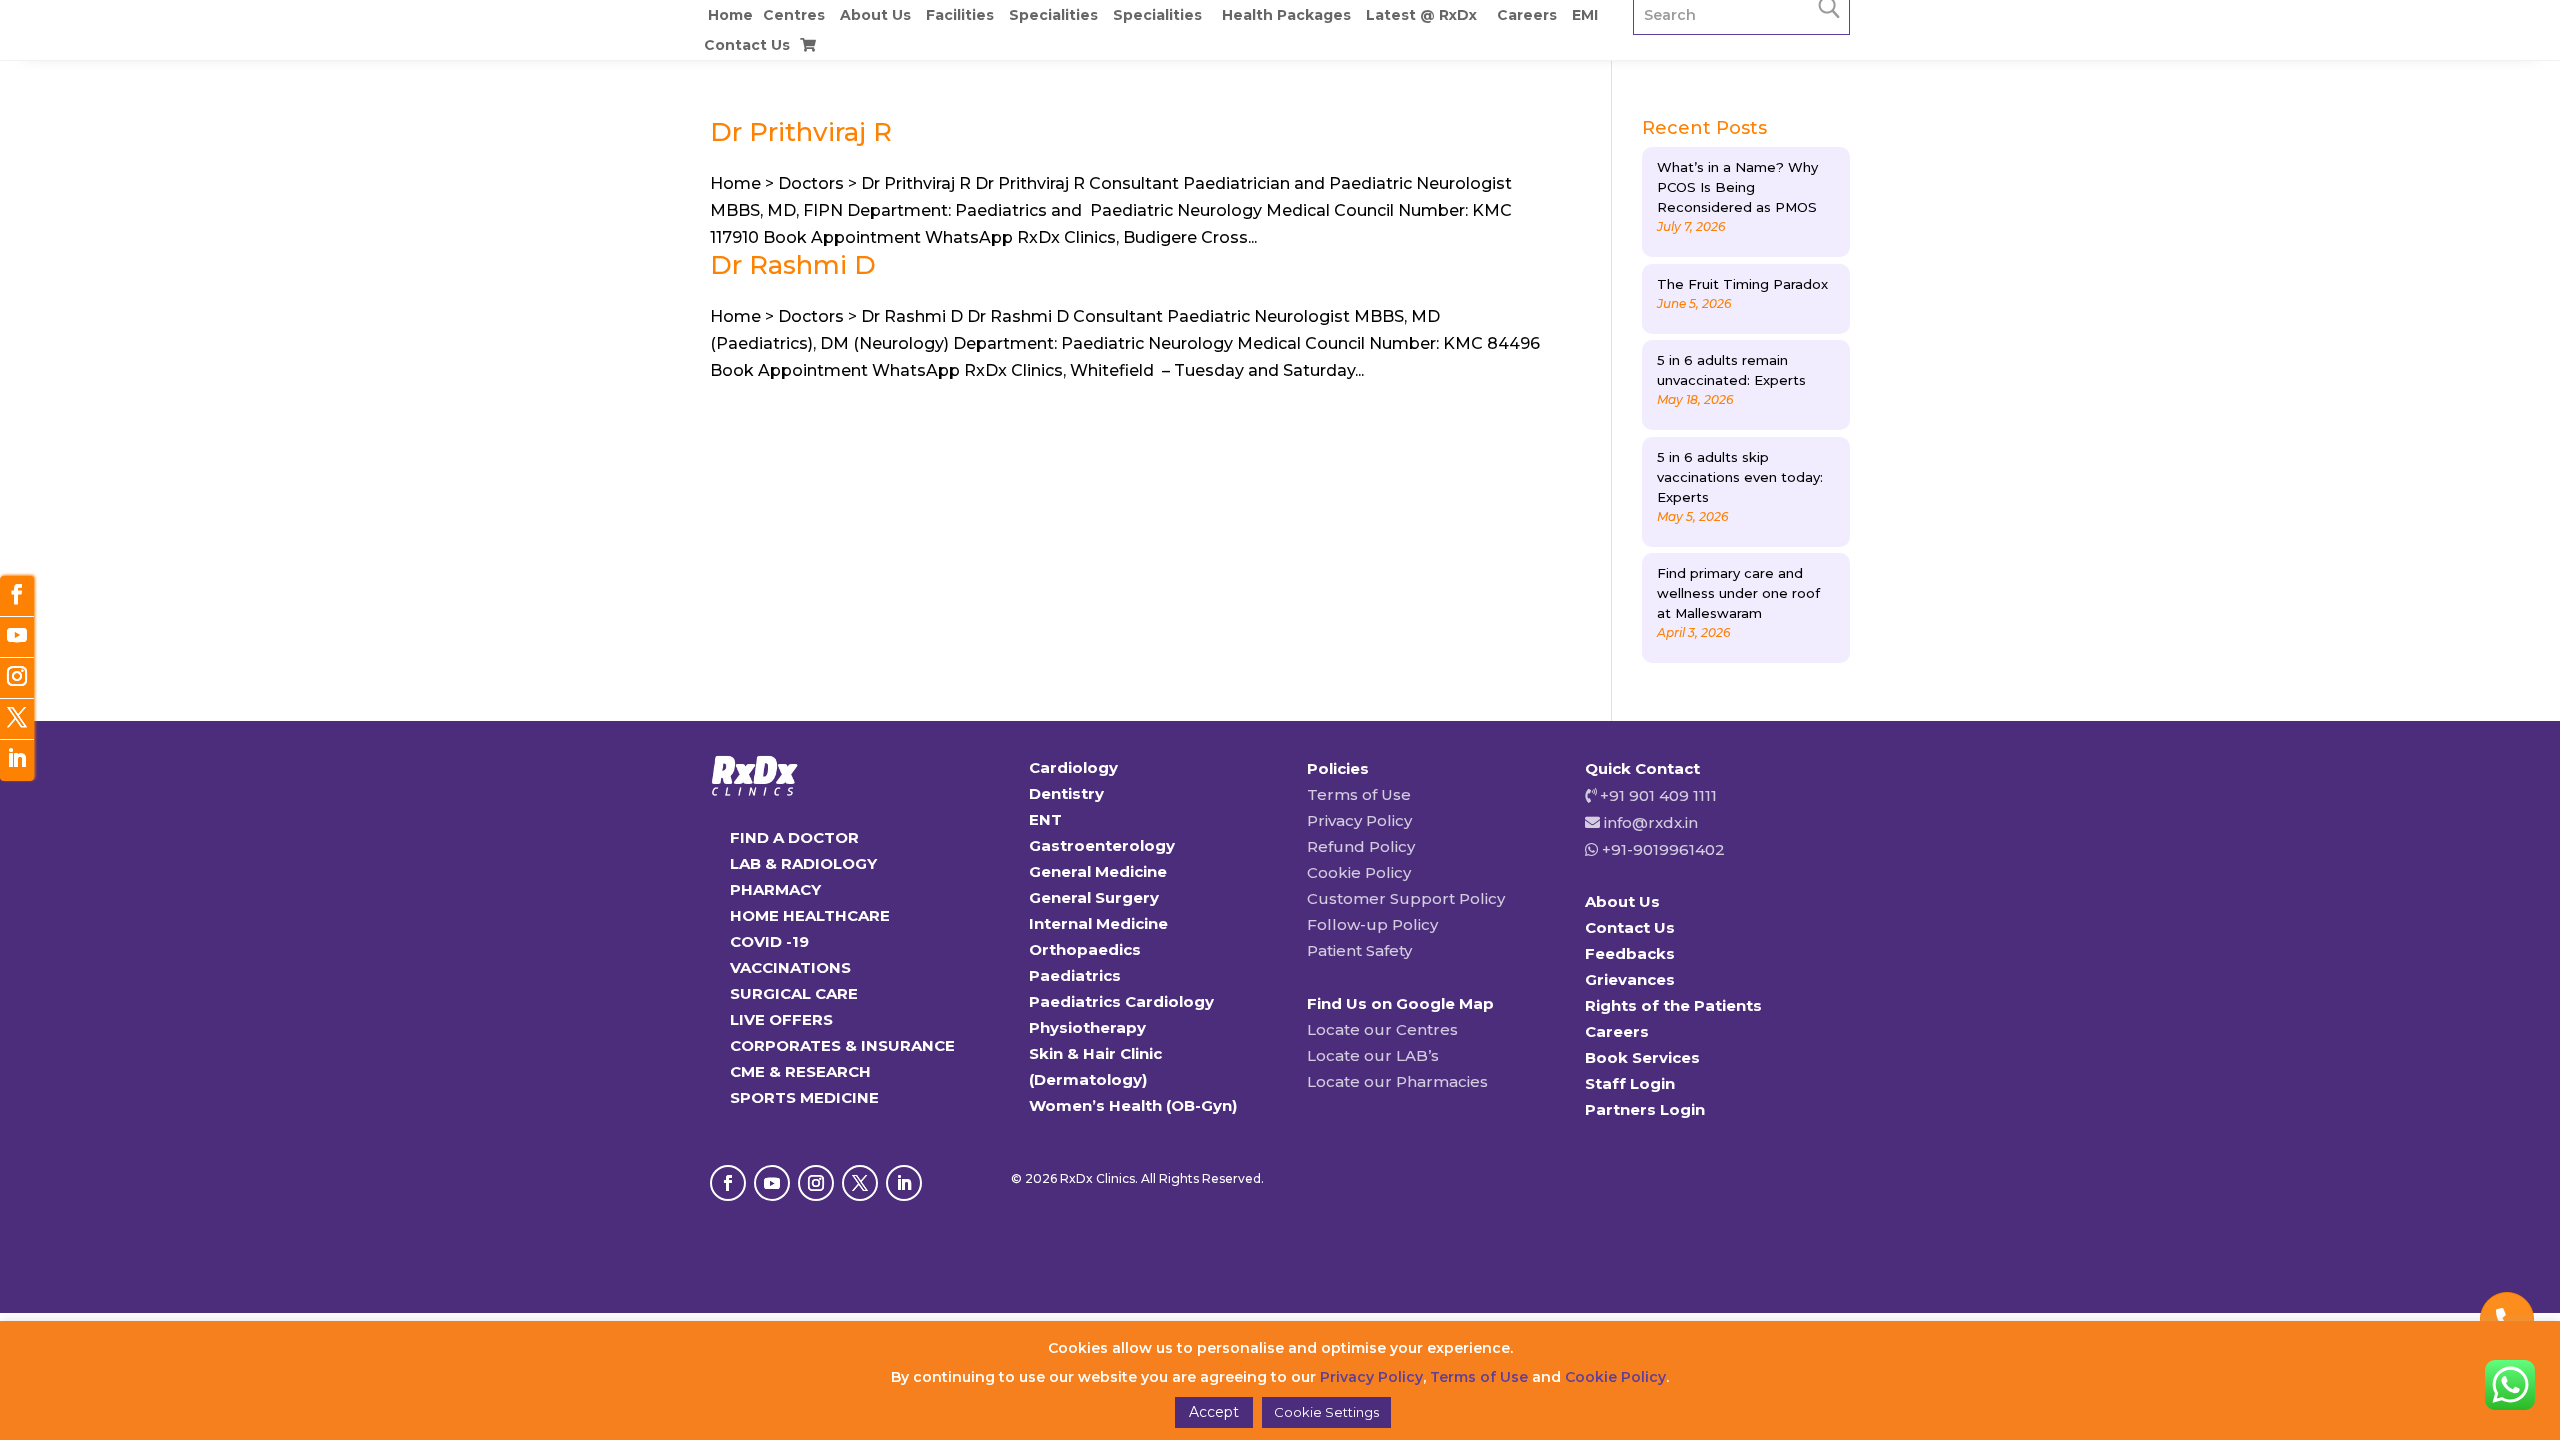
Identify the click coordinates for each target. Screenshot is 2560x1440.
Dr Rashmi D (793, 265)
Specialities (1053, 15)
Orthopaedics (1085, 949)
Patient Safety (1359, 950)
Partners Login (1645, 1109)
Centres (794, 15)
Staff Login (1630, 1083)
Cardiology (1073, 767)
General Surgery (1094, 897)
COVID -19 (769, 941)
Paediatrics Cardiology (1121, 1001)
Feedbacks (1630, 953)
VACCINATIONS (790, 967)
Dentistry (1066, 793)
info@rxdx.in (1651, 822)
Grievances (1630, 979)
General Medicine (1098, 871)
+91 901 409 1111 (1656, 795)
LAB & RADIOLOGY (803, 863)
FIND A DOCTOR (794, 837)
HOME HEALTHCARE (810, 915)
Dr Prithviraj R (801, 132)
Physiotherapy (1087, 1027)
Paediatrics (1075, 975)
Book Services (1642, 1057)
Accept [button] (1214, 1412)
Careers (1527, 15)
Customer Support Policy (1406, 898)
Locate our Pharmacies (1397, 1081)
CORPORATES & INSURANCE (842, 1045)
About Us (875, 15)
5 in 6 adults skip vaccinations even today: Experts (1740, 477)
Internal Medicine (1098, 923)
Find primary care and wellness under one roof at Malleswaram (1738, 593)
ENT (1045, 819)
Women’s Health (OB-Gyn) (1133, 1105)
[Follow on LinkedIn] (904, 1183)
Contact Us (747, 45)
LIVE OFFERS (781, 1019)
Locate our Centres (1382, 1029)
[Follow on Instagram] (816, 1183)
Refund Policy (1361, 846)
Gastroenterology (1102, 845)
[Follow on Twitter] (17, 719)
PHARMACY (775, 889)
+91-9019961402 (1661, 849)
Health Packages (1286, 15)
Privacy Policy (1359, 820)
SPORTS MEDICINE (804, 1097)
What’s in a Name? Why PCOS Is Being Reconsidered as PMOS (1737, 187)
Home (730, 15)
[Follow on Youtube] (772, 1183)
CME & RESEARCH (800, 1071)
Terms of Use (1359, 794)
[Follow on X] (860, 1183)
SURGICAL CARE (794, 993)
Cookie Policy (1359, 872)
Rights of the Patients (1673, 1005)
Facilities (960, 15)
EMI (1585, 15)
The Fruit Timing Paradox (1742, 284)
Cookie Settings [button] (1326, 1412)
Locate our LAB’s (1373, 1055)
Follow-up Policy (1372, 924)
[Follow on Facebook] (728, 1183)
